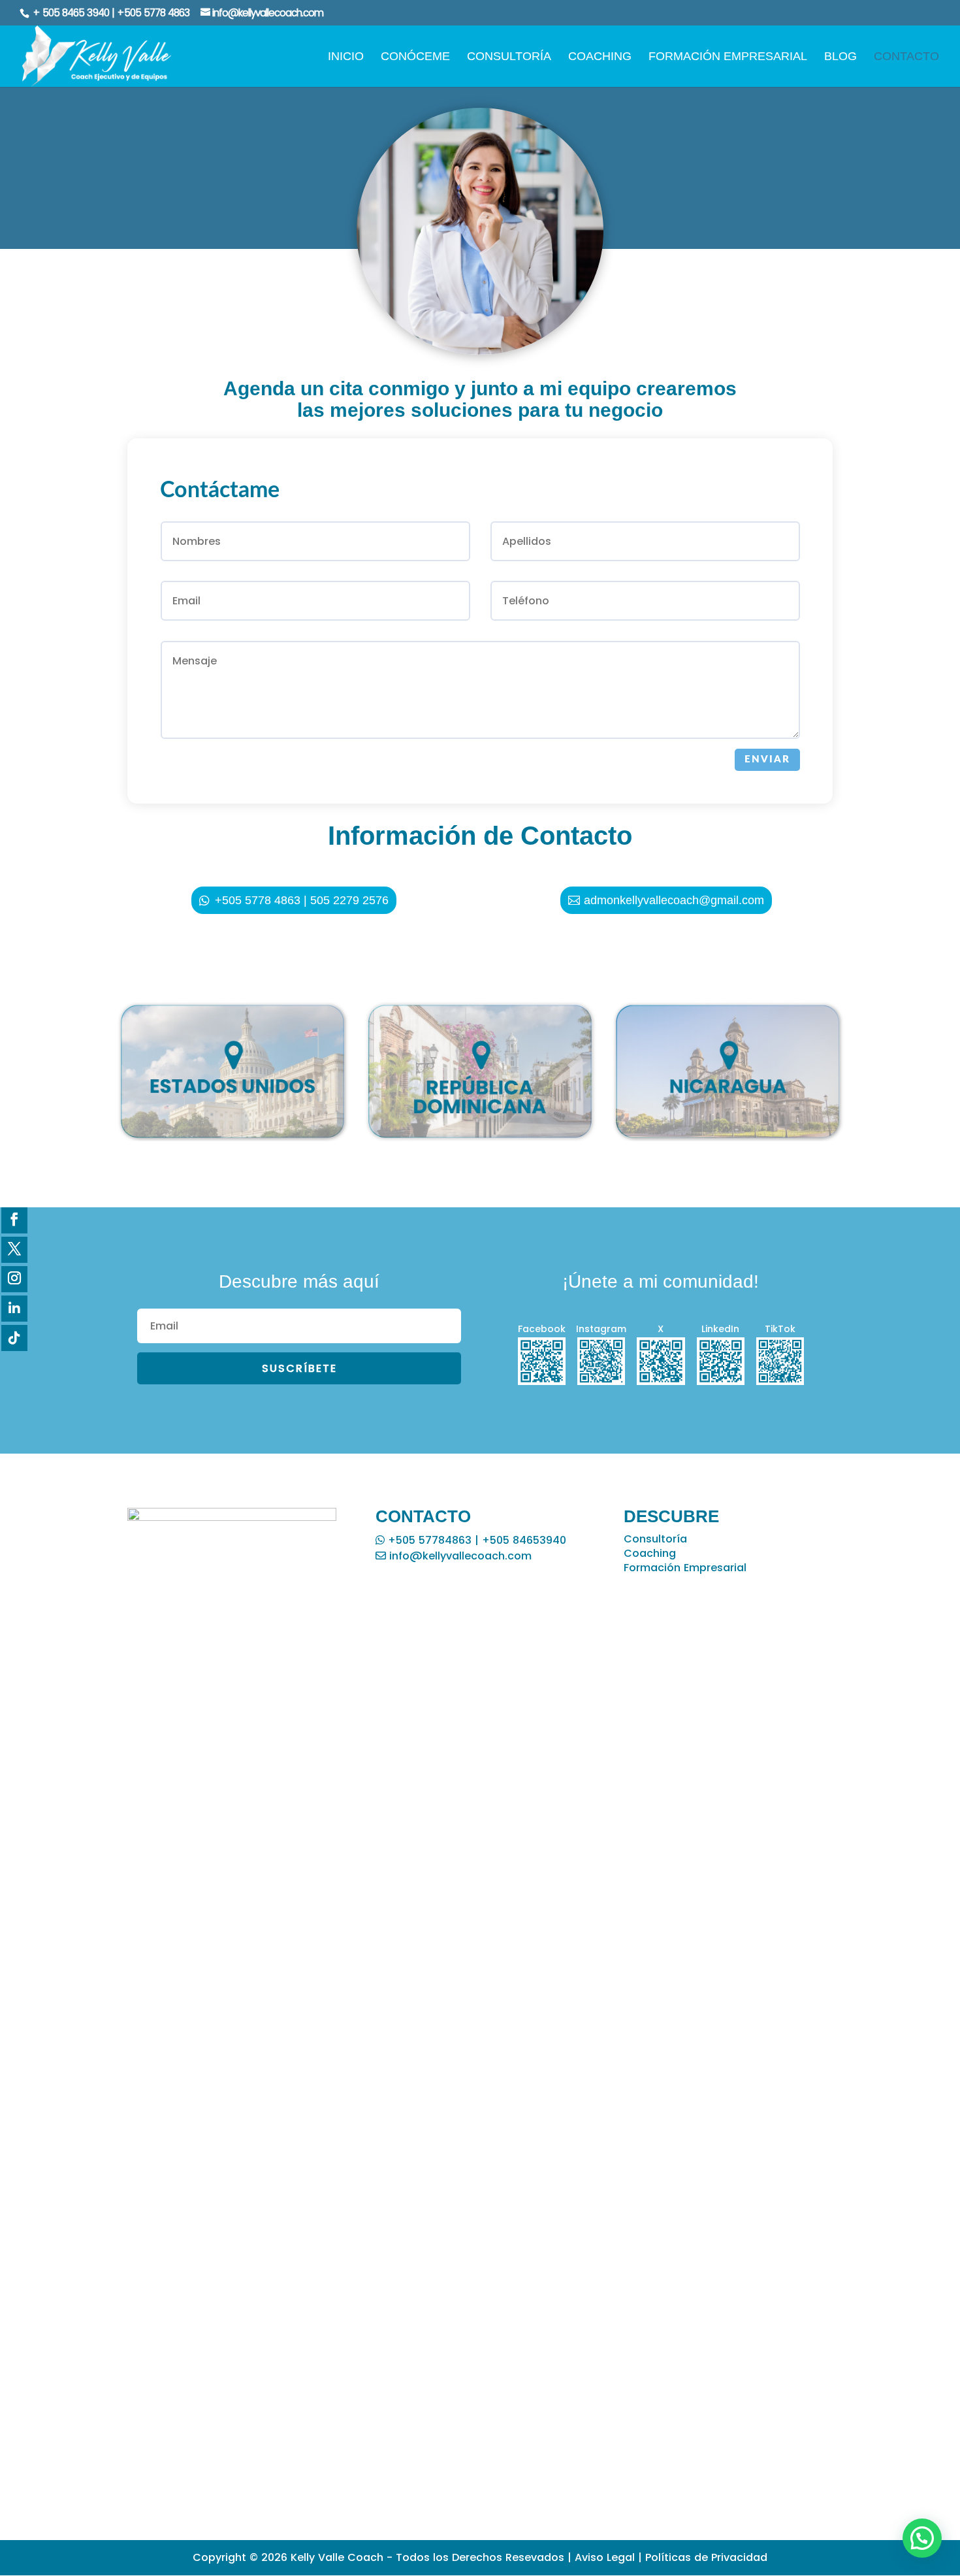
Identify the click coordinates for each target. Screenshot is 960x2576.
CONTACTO (906, 57)
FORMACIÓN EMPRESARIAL (728, 57)
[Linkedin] (14, 1309)
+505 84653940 (524, 1540)
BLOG (840, 57)
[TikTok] (14, 1338)
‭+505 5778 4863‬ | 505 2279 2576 (302, 900)
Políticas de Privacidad (706, 2557)
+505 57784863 (428, 1540)
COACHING (600, 57)
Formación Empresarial (685, 1568)
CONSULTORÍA (509, 57)
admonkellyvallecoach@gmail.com (674, 900)
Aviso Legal (605, 2557)
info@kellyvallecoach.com (459, 1556)
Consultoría (655, 1539)
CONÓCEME (415, 57)
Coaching (650, 1553)
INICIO (346, 57)
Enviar (767, 759)
